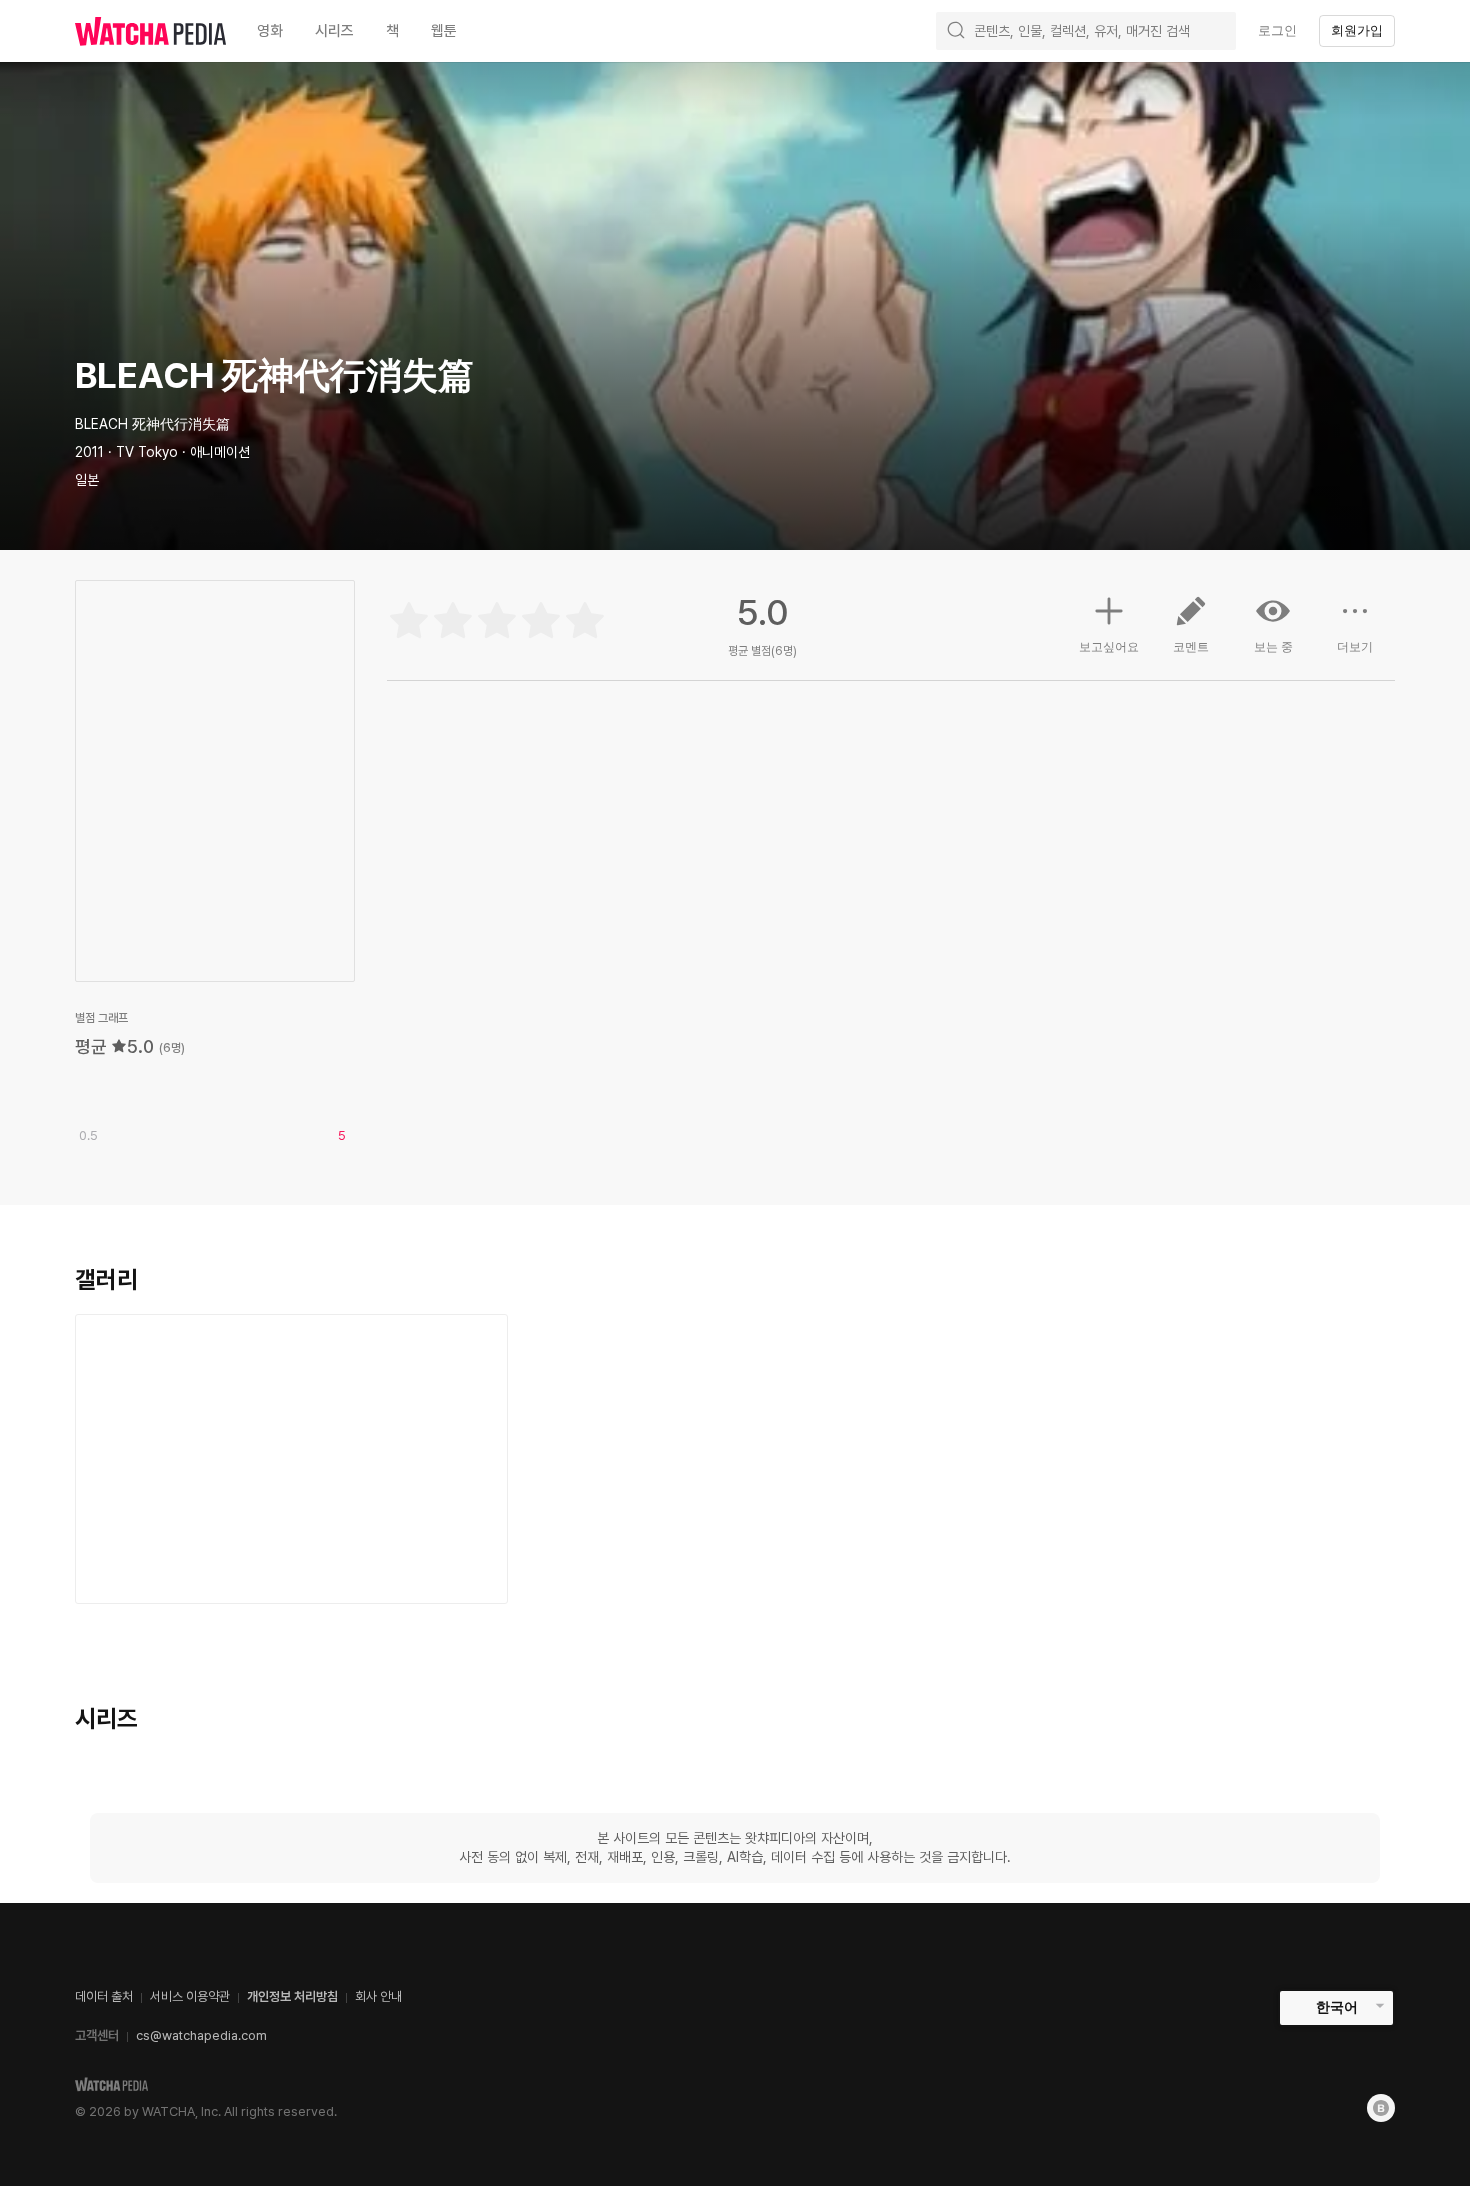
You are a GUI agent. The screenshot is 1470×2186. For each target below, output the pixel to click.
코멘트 (1191, 647)
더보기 (1355, 647)
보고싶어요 (1109, 647)
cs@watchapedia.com (201, 2035)
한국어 (1337, 2007)
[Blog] (1381, 2108)
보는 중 (1273, 647)
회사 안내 (378, 1996)
